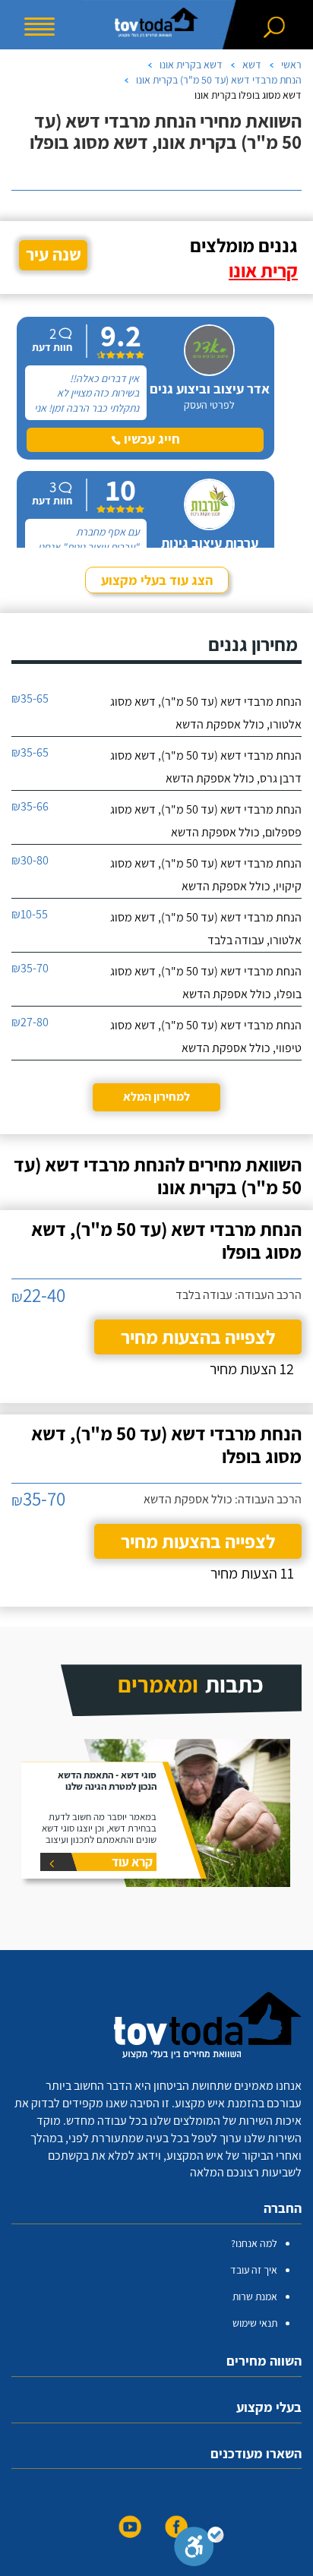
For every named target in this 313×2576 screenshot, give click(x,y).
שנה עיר (54, 254)
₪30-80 (30, 860)
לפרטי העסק (209, 405)
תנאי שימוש (255, 2323)
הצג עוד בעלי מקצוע (157, 580)
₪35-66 (30, 806)
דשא (252, 65)
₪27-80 (30, 1022)
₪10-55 (30, 914)
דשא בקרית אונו (191, 65)
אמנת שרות (255, 2296)
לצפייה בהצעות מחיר (198, 1337)
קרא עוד (132, 1862)
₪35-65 (30, 699)
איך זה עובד (254, 2270)
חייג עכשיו (150, 439)
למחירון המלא (156, 1097)
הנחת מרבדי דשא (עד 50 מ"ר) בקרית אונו (219, 80)
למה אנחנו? (254, 2243)
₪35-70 (30, 968)
